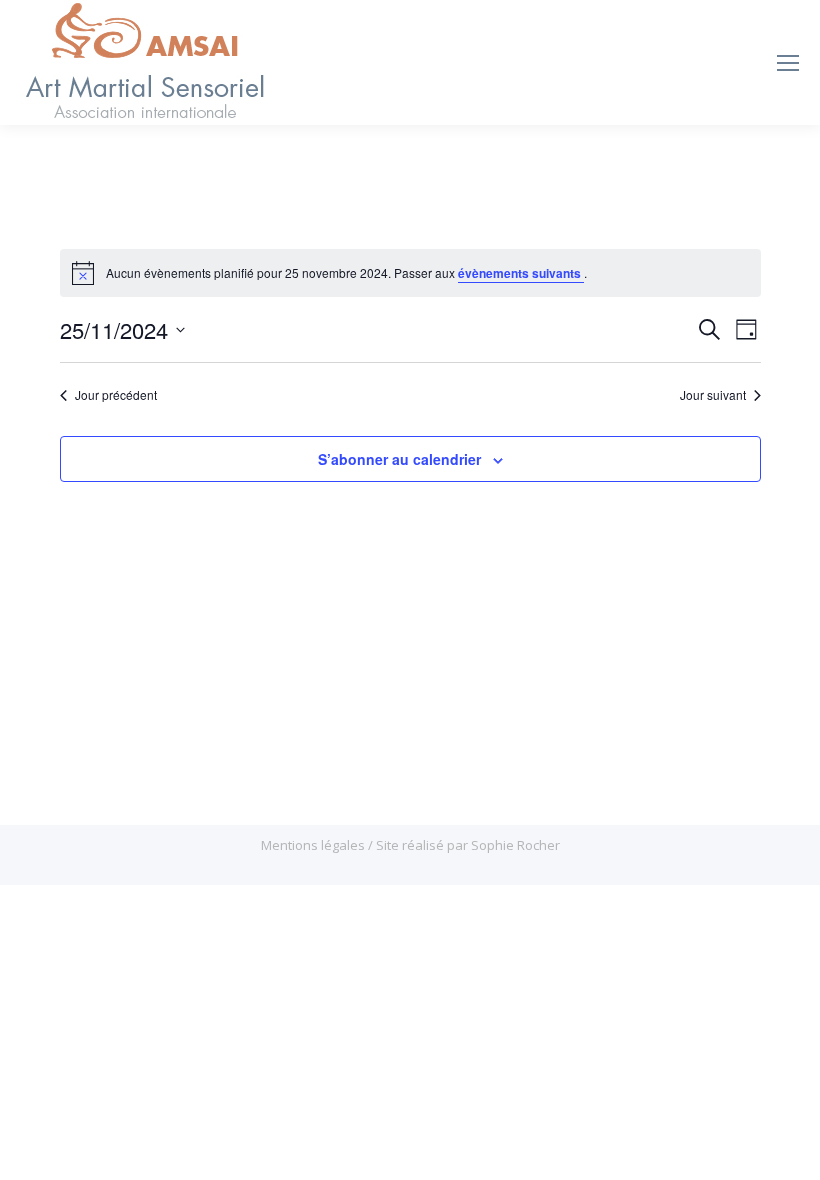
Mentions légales (314, 845)
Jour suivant (713, 395)
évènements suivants (521, 273)
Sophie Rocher (515, 845)
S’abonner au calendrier (399, 459)
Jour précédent (116, 395)
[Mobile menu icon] (788, 63)
